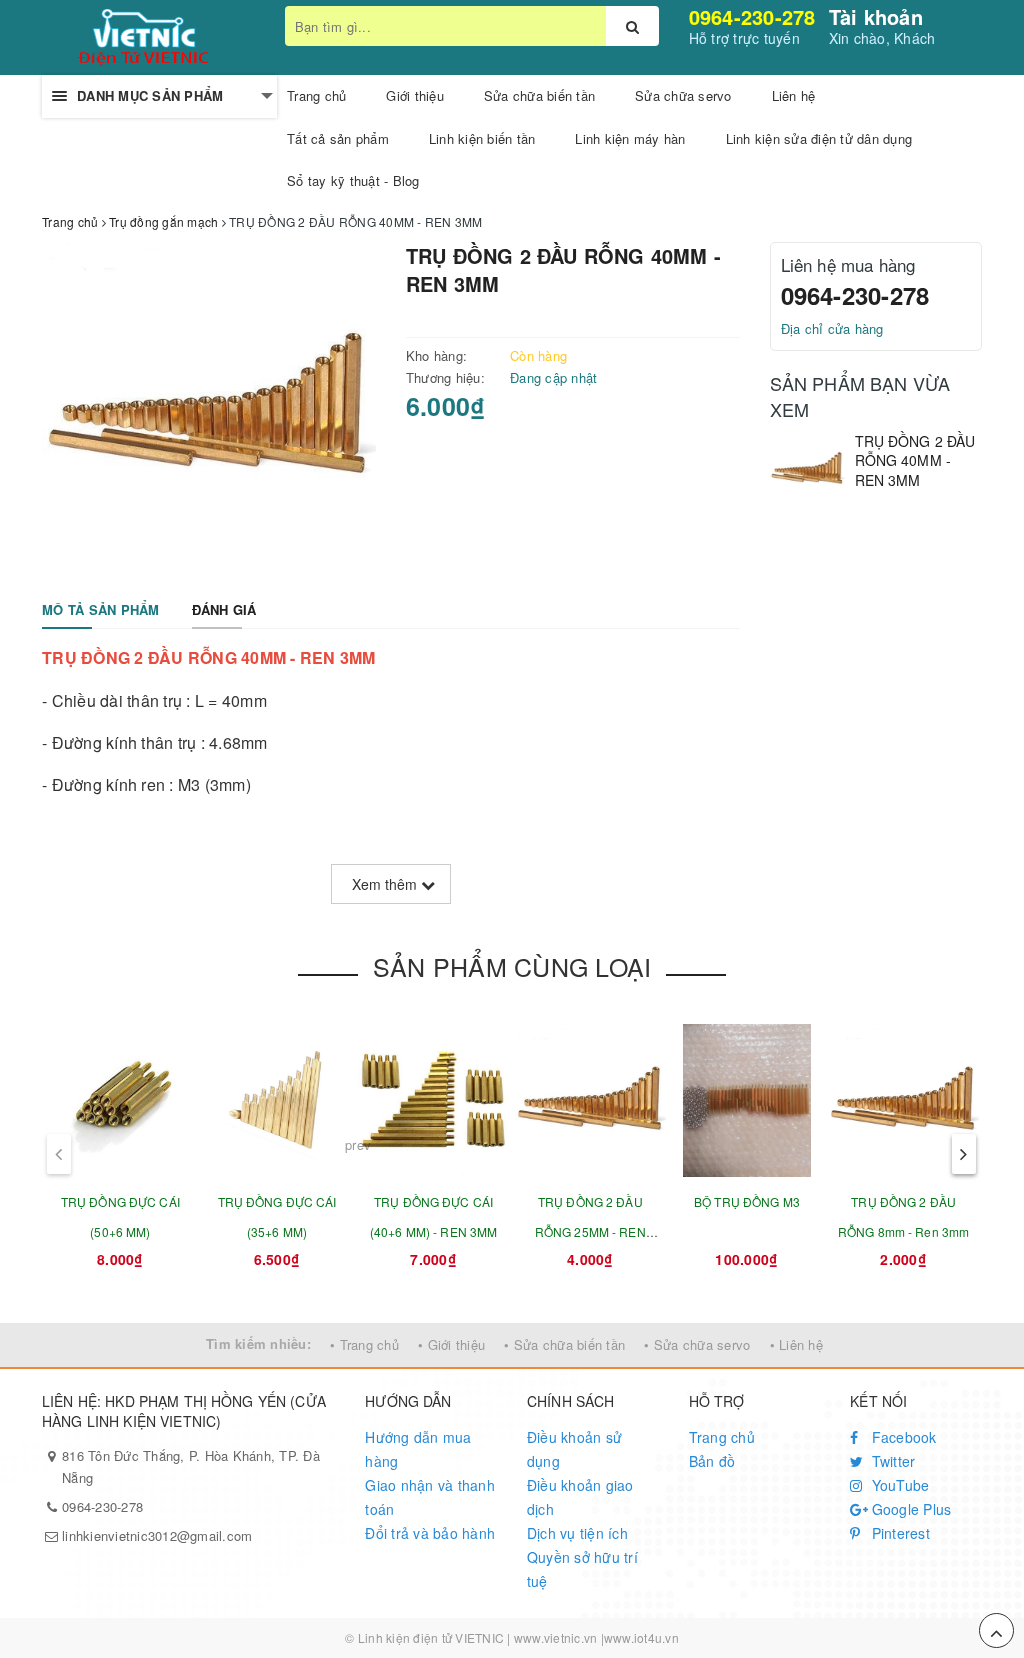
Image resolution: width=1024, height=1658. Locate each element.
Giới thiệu (415, 95)
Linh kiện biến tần (482, 138)
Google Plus (909, 1509)
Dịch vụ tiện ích (577, 1533)
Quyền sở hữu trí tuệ (582, 1569)
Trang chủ (316, 95)
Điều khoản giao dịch (580, 1497)
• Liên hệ (796, 1344)
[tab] (101, 610)
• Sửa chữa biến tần (564, 1344)
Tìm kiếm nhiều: (258, 1343)
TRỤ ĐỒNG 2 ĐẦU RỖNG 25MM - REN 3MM (590, 1231)
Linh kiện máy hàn (630, 138)
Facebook (901, 1437)
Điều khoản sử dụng (574, 1449)
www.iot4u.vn (641, 1637)
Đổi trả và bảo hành (430, 1533)
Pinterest (898, 1533)
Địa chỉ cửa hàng (832, 328)
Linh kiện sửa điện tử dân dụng (819, 138)
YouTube (898, 1485)
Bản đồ (712, 1461)
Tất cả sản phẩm (338, 138)
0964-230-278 (752, 16)
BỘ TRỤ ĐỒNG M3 (747, 1201)
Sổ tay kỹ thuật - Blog (353, 180)
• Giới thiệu (451, 1344)
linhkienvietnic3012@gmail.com (157, 1535)
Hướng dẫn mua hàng (418, 1449)
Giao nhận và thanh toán (430, 1497)
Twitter (891, 1461)
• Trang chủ (364, 1344)
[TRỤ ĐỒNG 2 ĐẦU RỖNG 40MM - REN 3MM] (807, 469)
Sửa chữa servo (683, 95)
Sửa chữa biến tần (539, 95)
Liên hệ (794, 95)
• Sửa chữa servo (697, 1344)
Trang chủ (722, 1437)
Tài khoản (876, 16)
